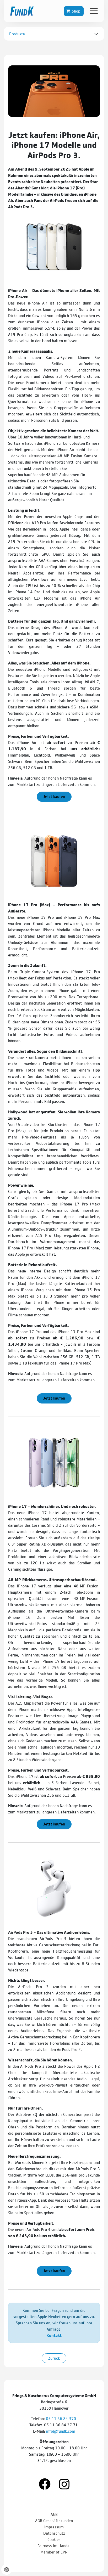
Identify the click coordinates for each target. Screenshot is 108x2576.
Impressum (54, 2527)
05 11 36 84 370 (61, 2418)
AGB (54, 2514)
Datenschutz (54, 2533)
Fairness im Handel (54, 2546)
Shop (76, 11)
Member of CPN (54, 2552)
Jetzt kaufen (54, 796)
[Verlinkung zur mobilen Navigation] (94, 11)
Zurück (54, 2358)
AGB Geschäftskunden (54, 2520)
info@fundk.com (61, 2431)
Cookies (54, 2539)
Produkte (17, 34)
